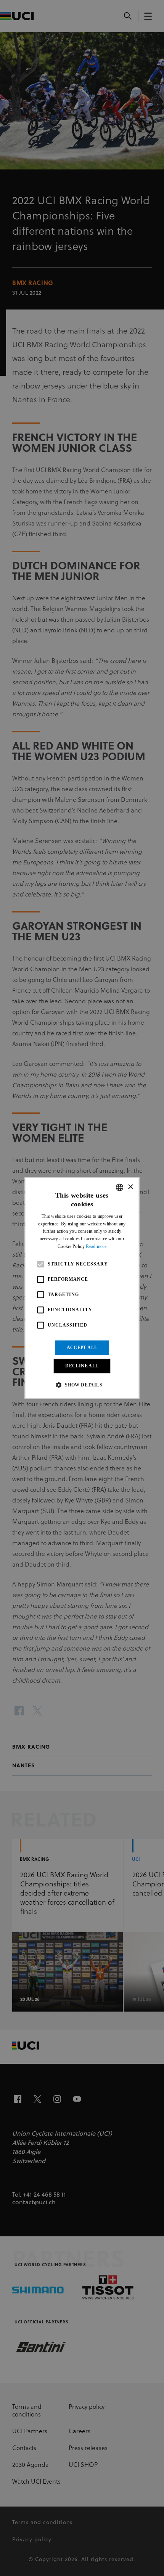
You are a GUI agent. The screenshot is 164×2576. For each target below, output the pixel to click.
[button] (82, 1385)
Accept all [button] (82, 1348)
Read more (96, 1246)
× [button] (130, 1187)
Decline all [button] (82, 1366)
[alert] (82, 1288)
